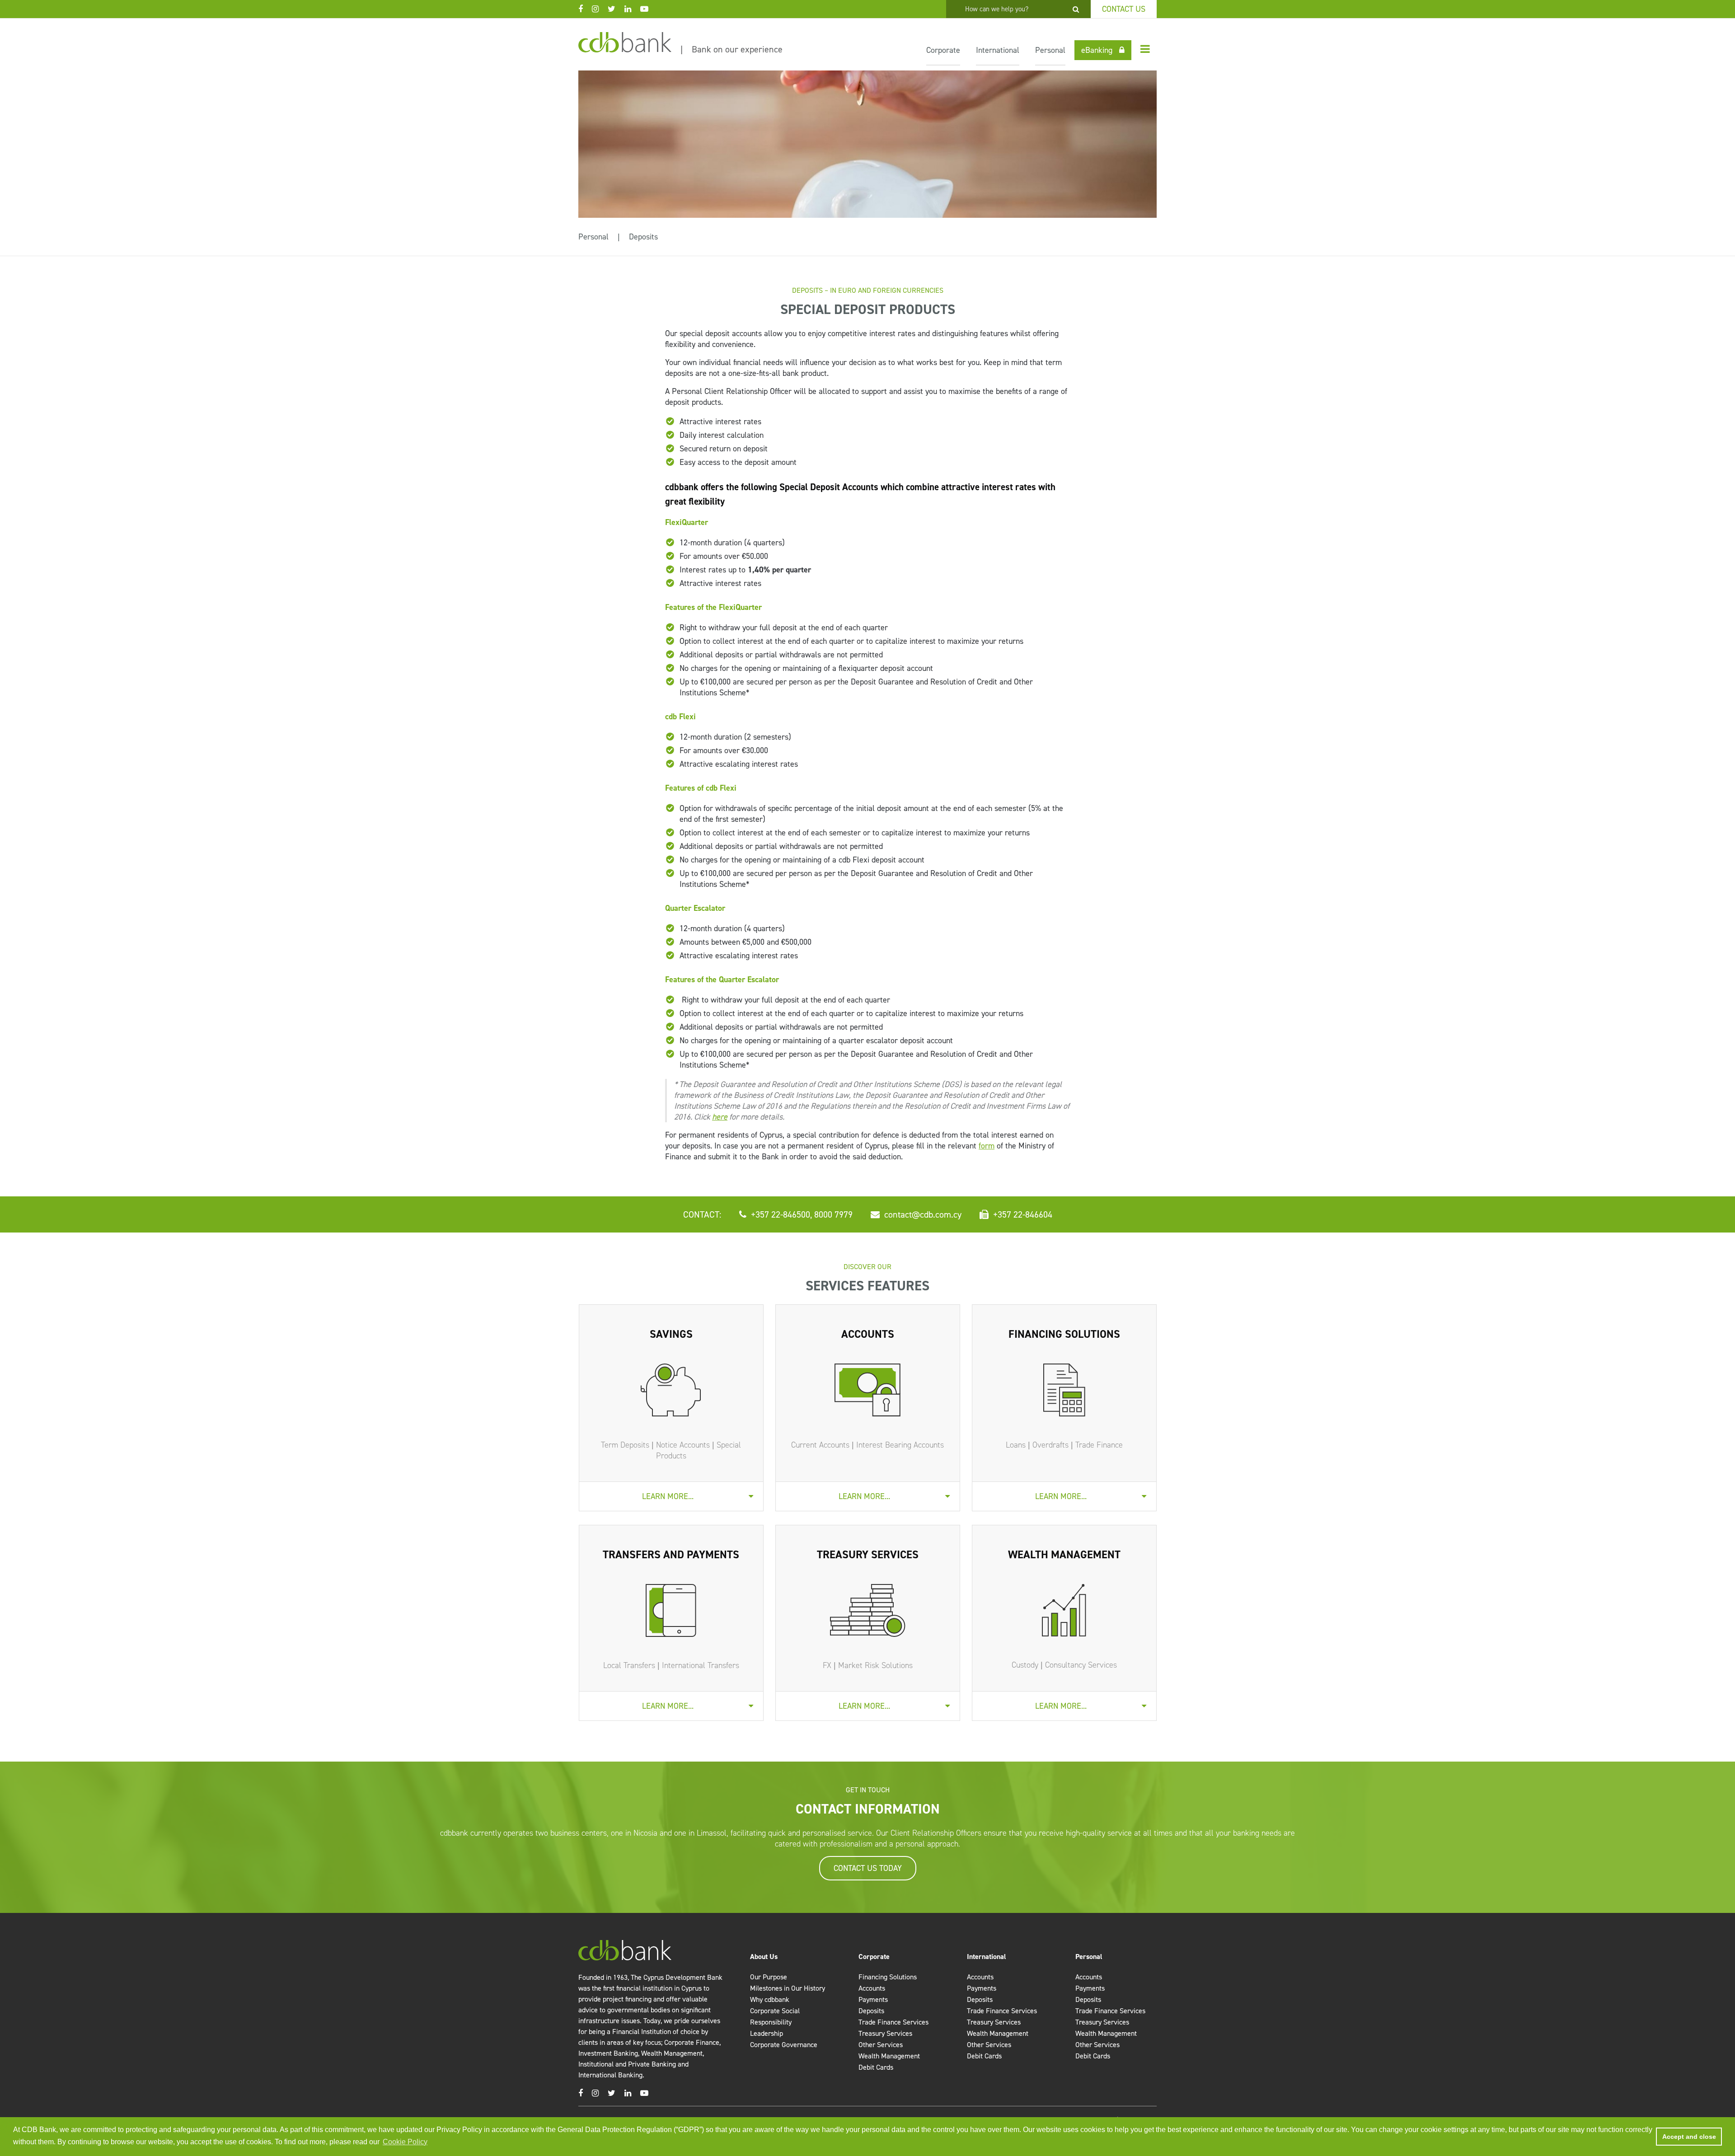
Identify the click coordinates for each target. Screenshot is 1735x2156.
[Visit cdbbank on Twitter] (616, 9)
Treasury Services (885, 2033)
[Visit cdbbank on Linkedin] (632, 9)
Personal (1050, 50)
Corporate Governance (784, 2045)
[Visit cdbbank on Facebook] (585, 9)
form (987, 1146)
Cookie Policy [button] (405, 2142)
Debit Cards (876, 2067)
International (998, 50)
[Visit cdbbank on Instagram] (600, 9)
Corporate (943, 50)
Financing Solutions (888, 1977)
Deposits (643, 237)
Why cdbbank (770, 1999)
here (720, 1117)
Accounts (872, 1988)
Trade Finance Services (893, 2022)
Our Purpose (769, 1977)
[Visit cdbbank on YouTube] (649, 9)
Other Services (881, 2045)
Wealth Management (889, 2056)
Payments (873, 1999)
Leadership (767, 2033)
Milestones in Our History (788, 1988)
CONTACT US (1124, 9)
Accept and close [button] (1689, 2137)
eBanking (1097, 50)
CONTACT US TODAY (868, 1868)
